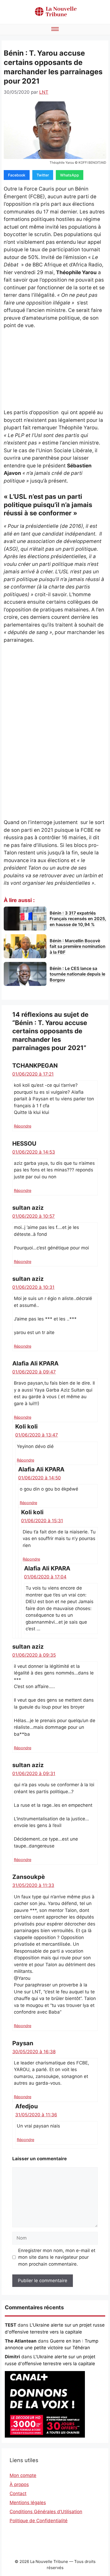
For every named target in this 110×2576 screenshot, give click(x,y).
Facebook (17, 175)
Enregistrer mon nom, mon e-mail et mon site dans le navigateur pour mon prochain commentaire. (57, 2257)
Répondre (23, 1126)
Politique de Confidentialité (39, 2521)
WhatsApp (70, 175)
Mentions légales (28, 2503)
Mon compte (23, 2475)
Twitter (43, 175)
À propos (19, 2484)
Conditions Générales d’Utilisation (46, 2512)
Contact (18, 2493)
